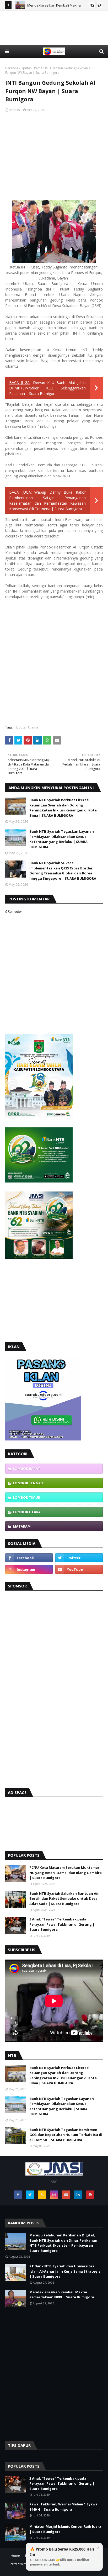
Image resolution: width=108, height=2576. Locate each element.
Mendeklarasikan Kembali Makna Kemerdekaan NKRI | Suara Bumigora (62, 2295)
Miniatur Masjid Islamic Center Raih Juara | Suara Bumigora (65, 2529)
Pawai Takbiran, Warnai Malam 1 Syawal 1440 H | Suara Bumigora (64, 2507)
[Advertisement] (54, 36)
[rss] (42, 2195)
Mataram (22, 1526)
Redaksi (15, 110)
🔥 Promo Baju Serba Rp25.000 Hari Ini (62, 2557)
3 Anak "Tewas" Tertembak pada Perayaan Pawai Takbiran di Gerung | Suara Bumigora (62, 1924)
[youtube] (79, 1569)
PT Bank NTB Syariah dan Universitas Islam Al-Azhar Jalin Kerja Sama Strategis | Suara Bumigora (65, 2271)
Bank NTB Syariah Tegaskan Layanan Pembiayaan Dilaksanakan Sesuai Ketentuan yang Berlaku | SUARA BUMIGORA (62, 839)
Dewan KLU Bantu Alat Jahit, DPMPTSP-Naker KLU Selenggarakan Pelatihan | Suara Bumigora (47, 388)
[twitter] (79, 1558)
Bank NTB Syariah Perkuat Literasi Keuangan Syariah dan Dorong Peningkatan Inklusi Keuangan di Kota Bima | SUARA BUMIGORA (63, 808)
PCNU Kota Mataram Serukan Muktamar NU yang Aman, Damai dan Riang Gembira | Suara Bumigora (66, 1873)
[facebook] (29, 1558)
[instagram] (29, 1569)
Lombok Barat (27, 1469)
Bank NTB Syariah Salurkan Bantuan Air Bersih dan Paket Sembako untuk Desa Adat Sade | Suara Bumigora (64, 1899)
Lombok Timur (26, 1497)
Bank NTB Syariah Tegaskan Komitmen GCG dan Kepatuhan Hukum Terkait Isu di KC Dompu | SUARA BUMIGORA (66, 2135)
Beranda (12, 68)
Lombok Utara (27, 1512)
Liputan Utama (32, 68)
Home (15, 2556)
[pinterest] (90, 2195)
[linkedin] (78, 2195)
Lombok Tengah (28, 1483)
